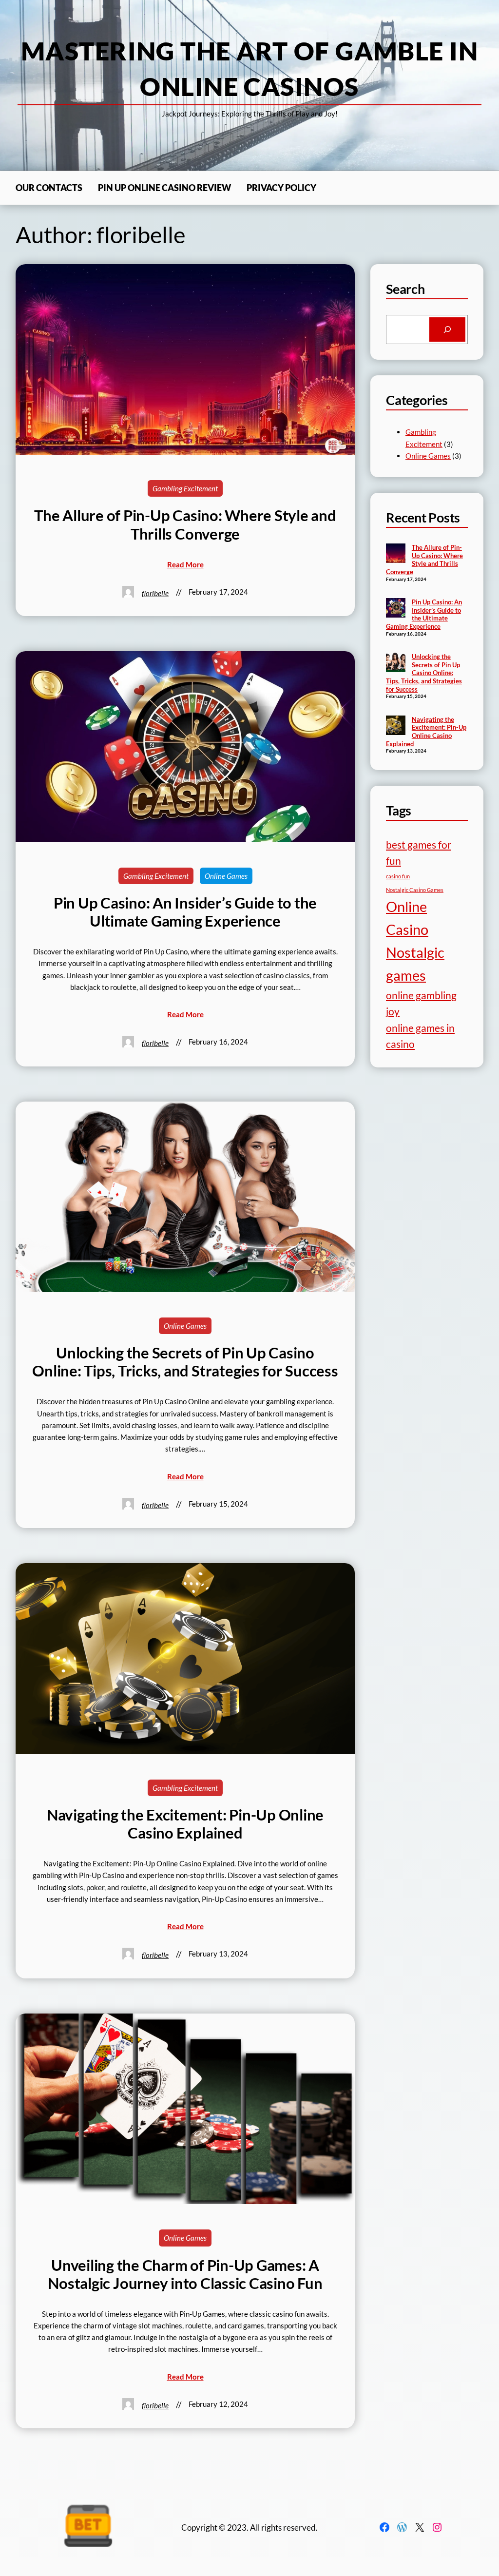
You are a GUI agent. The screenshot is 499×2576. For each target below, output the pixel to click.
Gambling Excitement (185, 488)
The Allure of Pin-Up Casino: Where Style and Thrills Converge (185, 524)
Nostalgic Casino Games (415, 890)
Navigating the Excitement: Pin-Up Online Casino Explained (185, 1824)
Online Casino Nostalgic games (415, 941)
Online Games (226, 876)
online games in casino (420, 1036)
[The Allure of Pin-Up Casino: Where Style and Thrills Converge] (396, 554)
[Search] (447, 330)
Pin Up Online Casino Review (164, 188)
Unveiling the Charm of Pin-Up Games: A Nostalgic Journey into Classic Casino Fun (185, 2274)
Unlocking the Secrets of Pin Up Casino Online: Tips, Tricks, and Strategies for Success (185, 1362)
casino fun (398, 876)
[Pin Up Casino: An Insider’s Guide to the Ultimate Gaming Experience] (396, 609)
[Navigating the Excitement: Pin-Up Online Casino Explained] (396, 726)
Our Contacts (49, 188)
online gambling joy (421, 1003)
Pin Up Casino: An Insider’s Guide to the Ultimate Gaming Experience (185, 912)
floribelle (155, 593)
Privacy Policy (281, 188)
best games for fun (419, 852)
